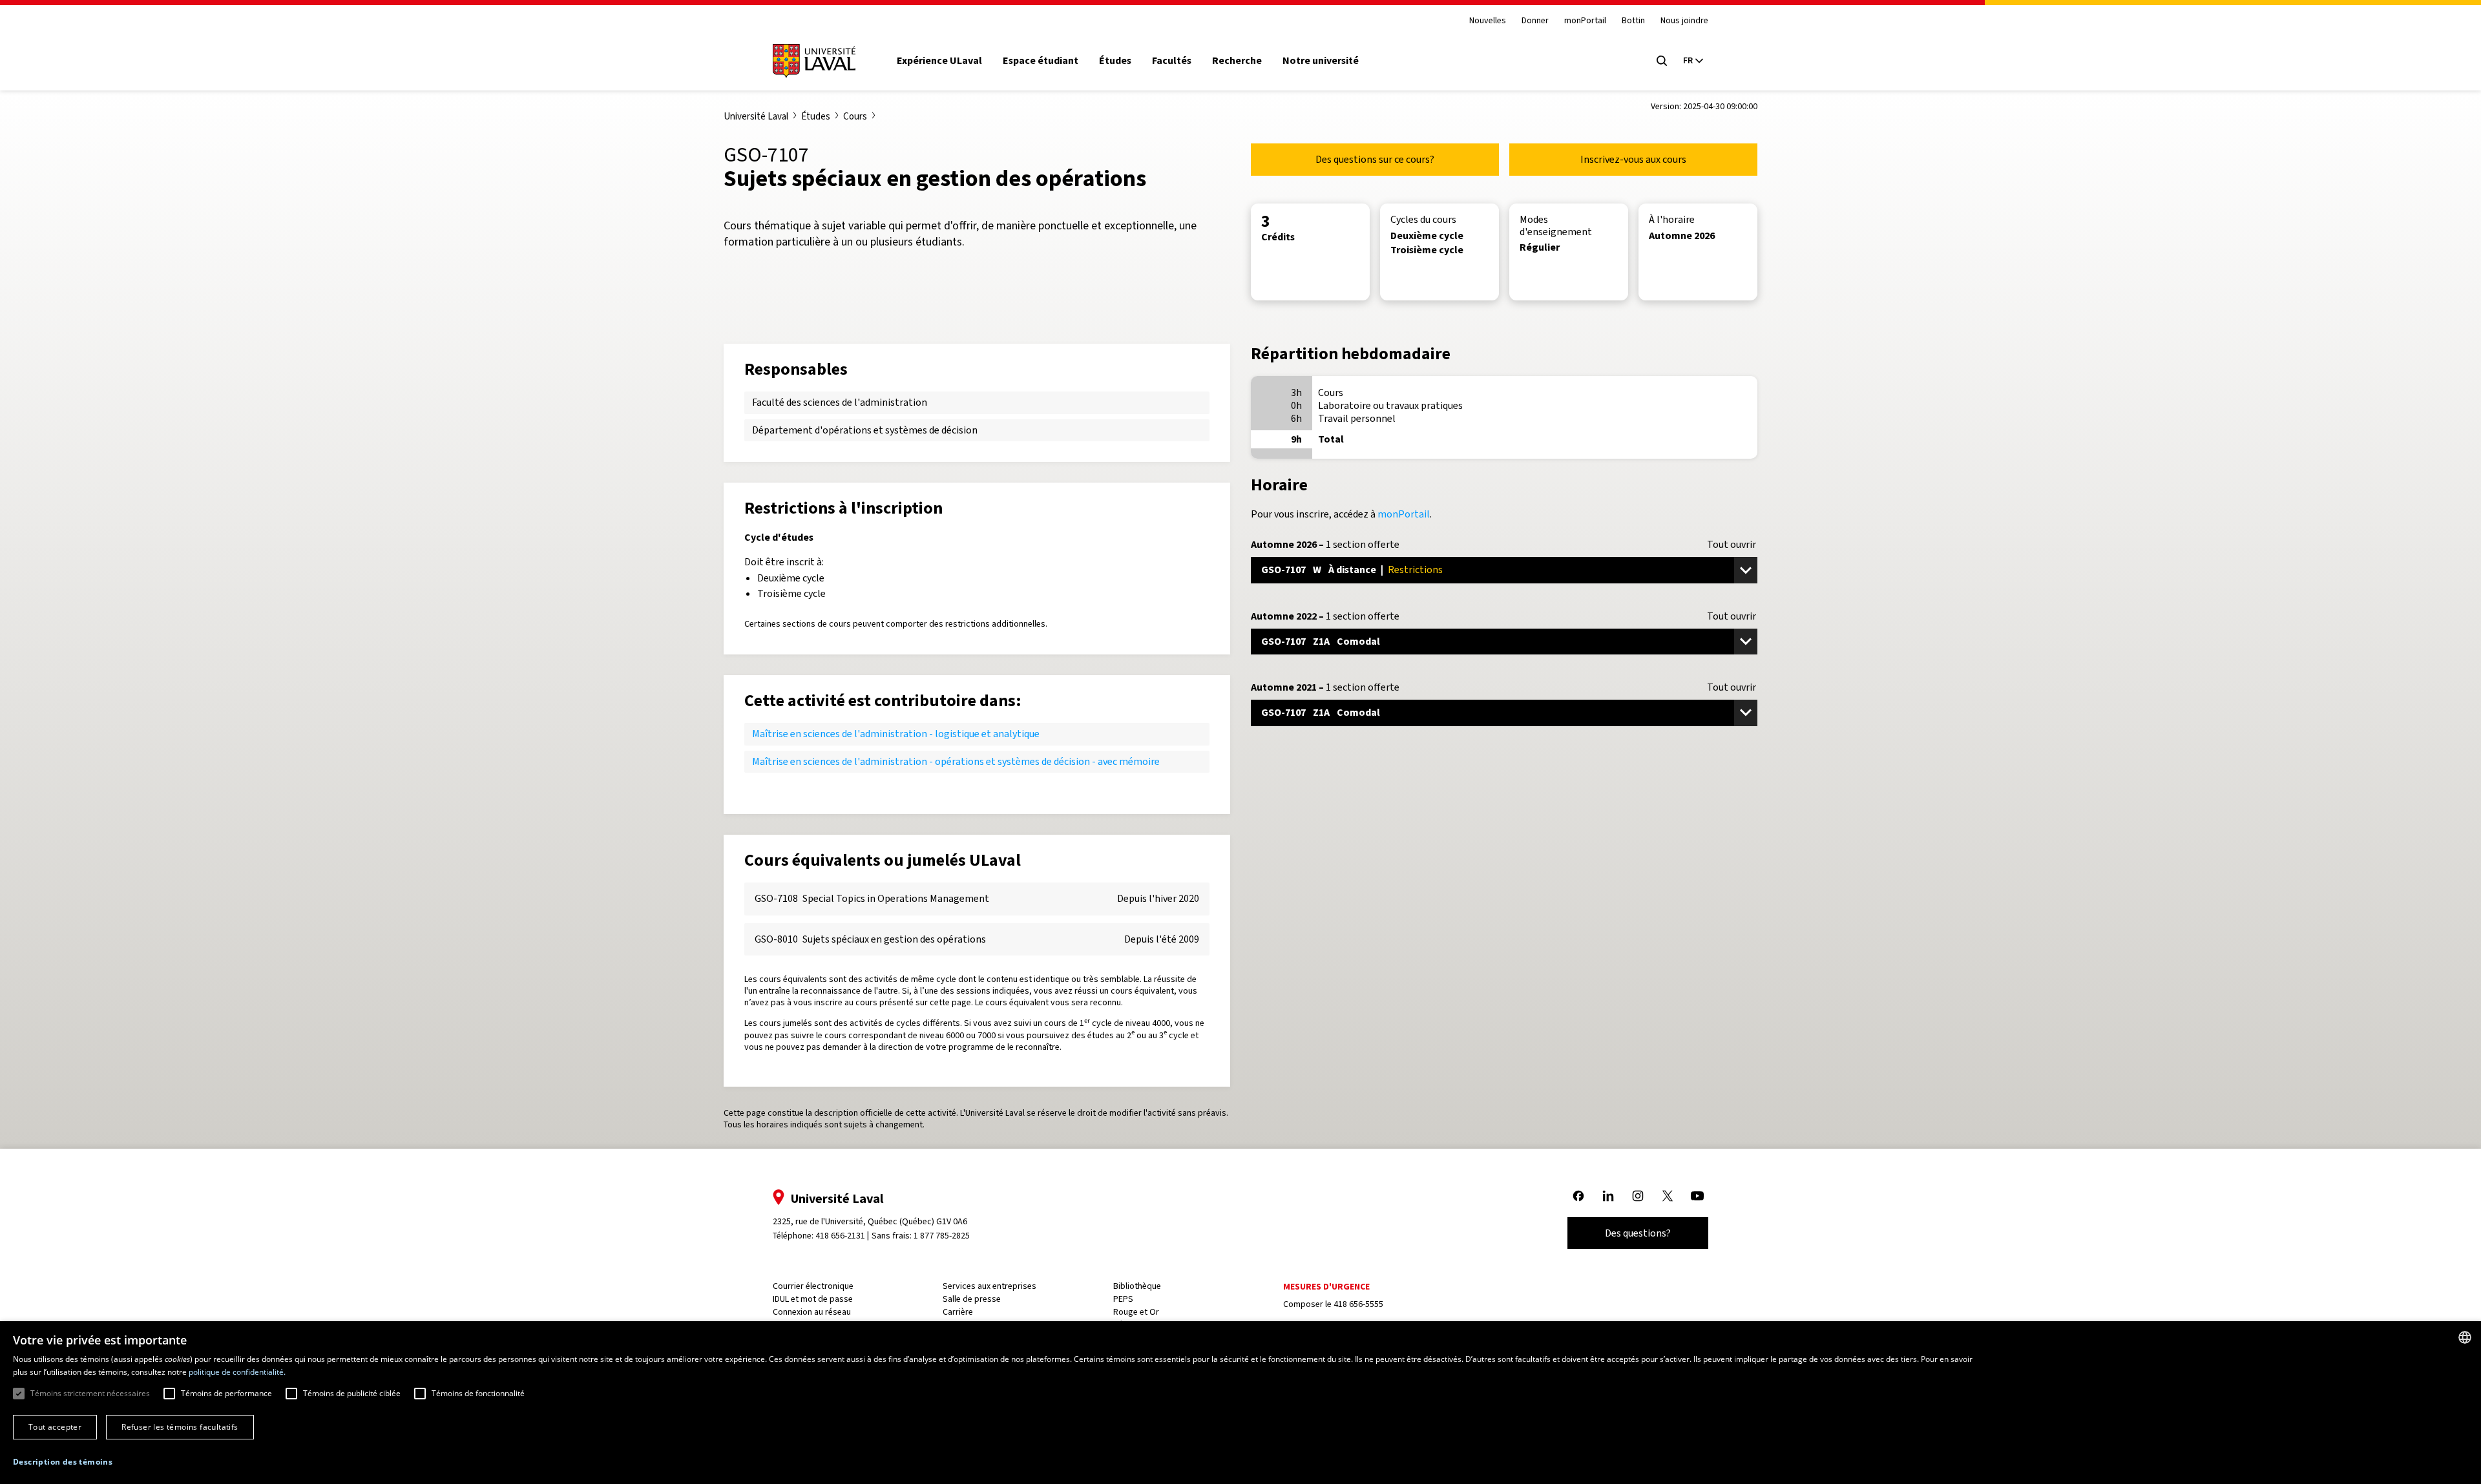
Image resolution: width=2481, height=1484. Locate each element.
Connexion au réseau (812, 1312)
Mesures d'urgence (1326, 1287)
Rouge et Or (1136, 1312)
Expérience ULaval (939, 61)
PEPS (1123, 1299)
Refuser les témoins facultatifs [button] (180, 1427)
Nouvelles (1488, 21)
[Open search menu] (1662, 61)
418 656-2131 (840, 1236)
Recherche (1237, 61)
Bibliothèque (1137, 1286)
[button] (63, 1462)
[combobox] (2465, 1337)
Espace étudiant (1041, 61)
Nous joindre (1684, 21)
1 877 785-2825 (942, 1236)
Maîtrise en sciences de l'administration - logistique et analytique (896, 734)
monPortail (1585, 21)
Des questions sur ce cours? (1375, 159)
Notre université (1321, 61)
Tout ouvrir (1732, 545)
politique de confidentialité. (237, 1372)
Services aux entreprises (989, 1286)
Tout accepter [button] (55, 1427)
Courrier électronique (813, 1286)
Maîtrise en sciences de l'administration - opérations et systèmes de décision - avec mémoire (956, 761)
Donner (1535, 21)
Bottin (1633, 21)
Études (1115, 61)
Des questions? (1638, 1233)
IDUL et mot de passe (813, 1299)
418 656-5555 (1358, 1304)
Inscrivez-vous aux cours (1633, 159)
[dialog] (1240, 1403)
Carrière (958, 1312)
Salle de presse (972, 1299)
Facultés (1172, 61)
